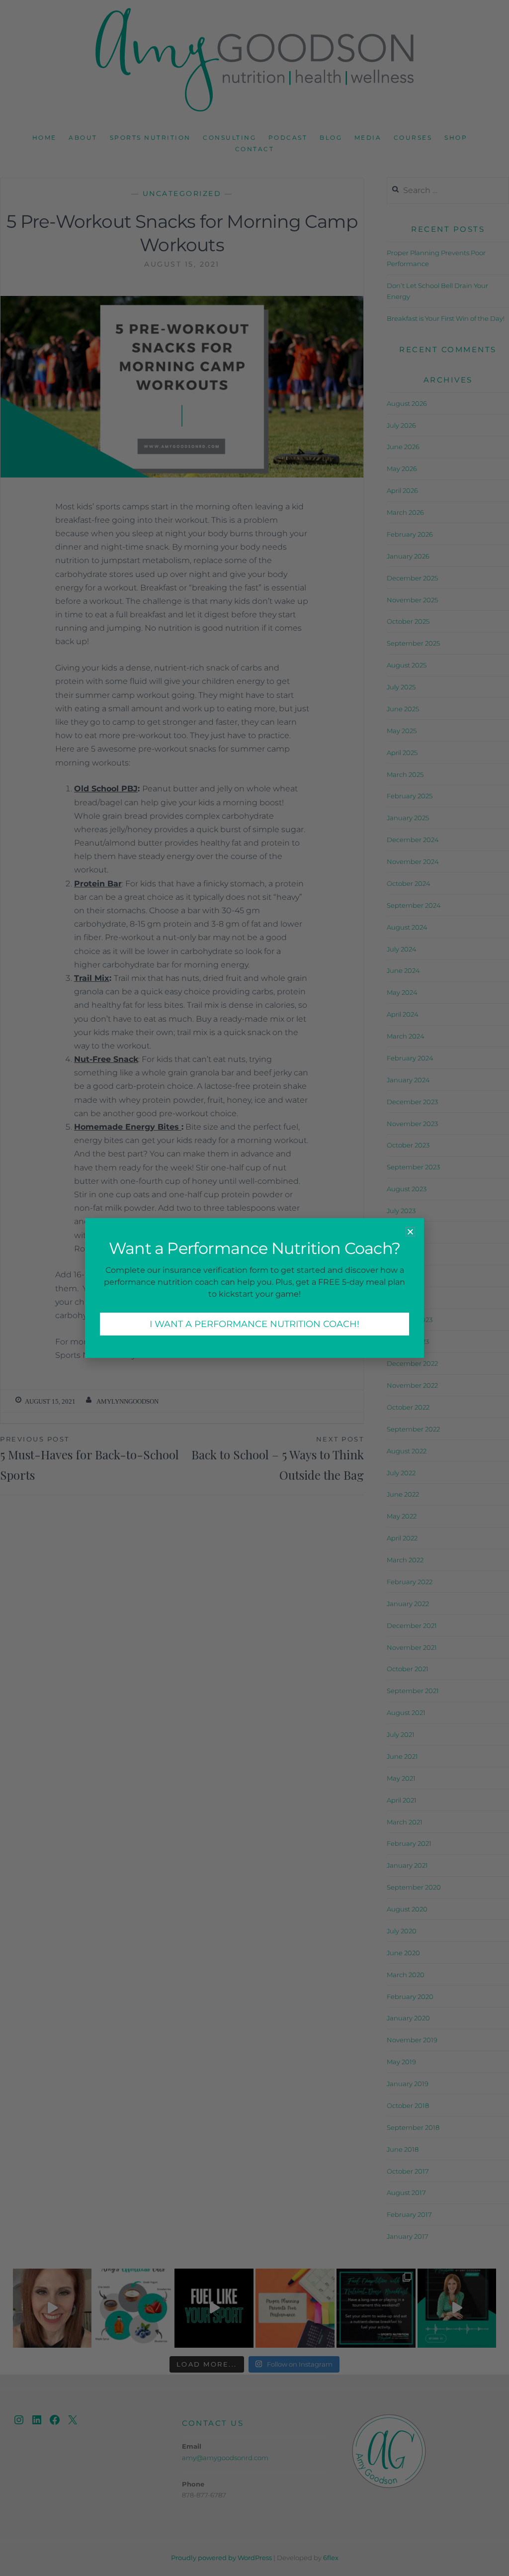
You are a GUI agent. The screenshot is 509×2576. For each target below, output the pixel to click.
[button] (410, 1232)
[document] (254, 1288)
